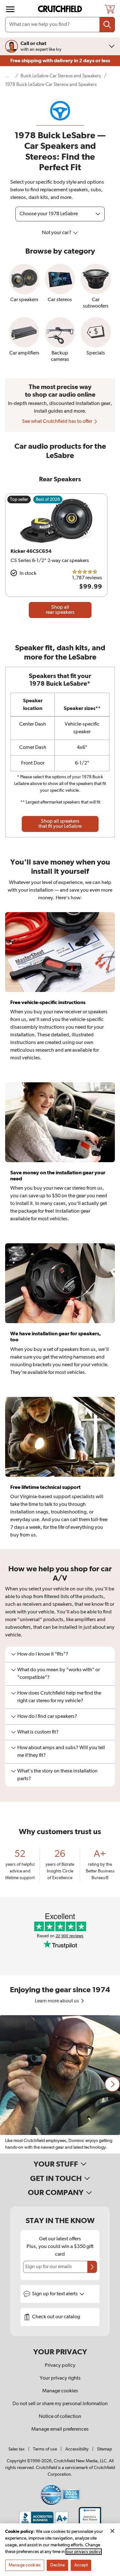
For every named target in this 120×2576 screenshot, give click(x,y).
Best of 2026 (48, 499)
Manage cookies (60, 2391)
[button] (112, 2084)
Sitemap (104, 2449)
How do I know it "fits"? (43, 1654)
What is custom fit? (38, 1732)
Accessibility (77, 2449)
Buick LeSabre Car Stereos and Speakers (61, 76)
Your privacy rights (60, 2378)
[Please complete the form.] (92, 2267)
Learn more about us (57, 2001)
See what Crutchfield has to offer (58, 422)
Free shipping (60, 61)
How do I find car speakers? (47, 1717)
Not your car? (57, 233)
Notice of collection (60, 2417)
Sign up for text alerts (55, 2294)
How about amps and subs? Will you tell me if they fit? (61, 1752)
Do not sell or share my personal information (60, 2404)
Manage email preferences (60, 2429)
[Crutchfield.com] (61, 9)
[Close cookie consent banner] (112, 2531)
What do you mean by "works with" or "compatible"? (59, 1674)
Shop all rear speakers (60, 610)
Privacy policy (60, 2366)
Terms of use (45, 2449)
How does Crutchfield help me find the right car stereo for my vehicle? (59, 1697)
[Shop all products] (10, 9)
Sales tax (16, 2449)
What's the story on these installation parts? (57, 1775)
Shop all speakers (60, 824)
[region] (60, 2084)
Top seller (19, 499)
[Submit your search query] (107, 25)
